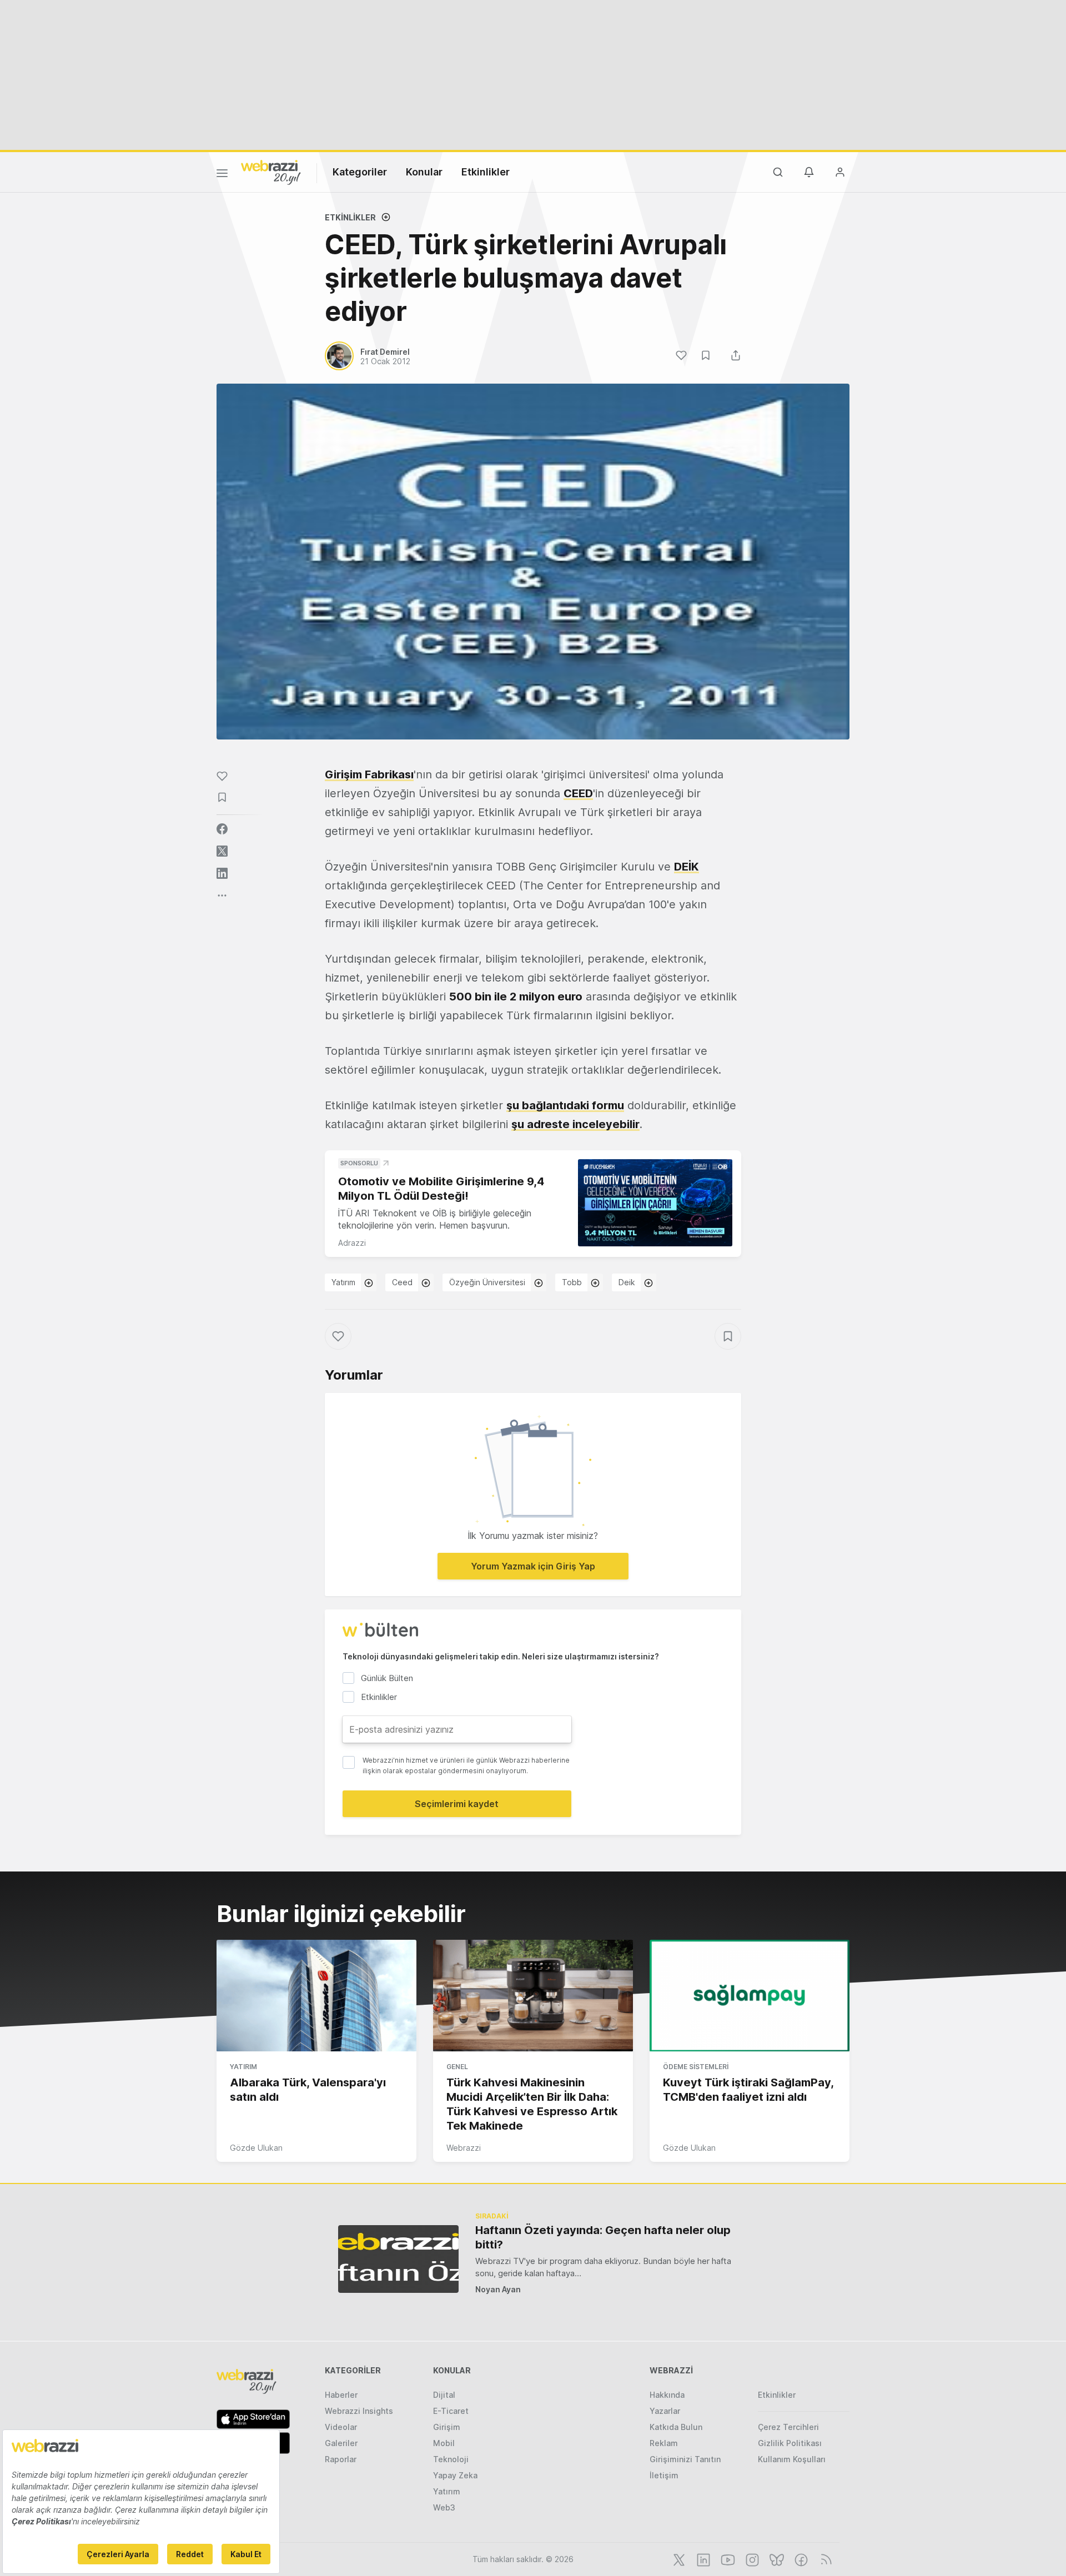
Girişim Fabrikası (369, 774)
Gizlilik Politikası (790, 2443)
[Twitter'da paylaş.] (222, 851)
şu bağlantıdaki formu (565, 1105)
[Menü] (222, 175)
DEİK (687, 867)
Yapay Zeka (455, 2475)
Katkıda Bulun (676, 2427)
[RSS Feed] (824, 2559)
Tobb (572, 1282)
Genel (457, 2067)
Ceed (402, 1282)
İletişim (664, 2475)
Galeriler (341, 2443)
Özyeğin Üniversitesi (487, 1282)
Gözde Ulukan (256, 2148)
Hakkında (667, 2395)
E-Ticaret (451, 2411)
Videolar (341, 2427)
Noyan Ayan (498, 2289)
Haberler (341, 2395)
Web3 (444, 2507)
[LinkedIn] (702, 2559)
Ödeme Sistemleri (696, 2067)
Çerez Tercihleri (788, 2427)
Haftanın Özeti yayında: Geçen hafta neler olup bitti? (603, 2237)
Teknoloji (451, 2459)
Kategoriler (360, 172)
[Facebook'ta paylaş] (222, 829)
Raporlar (341, 2459)
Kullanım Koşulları (792, 2459)
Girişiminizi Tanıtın (685, 2459)
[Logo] (271, 172)
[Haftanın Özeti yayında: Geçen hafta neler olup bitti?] (398, 2259)
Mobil (444, 2443)
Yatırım (343, 1282)
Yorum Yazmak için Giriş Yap (533, 1566)
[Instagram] (751, 2559)
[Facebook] (800, 2559)
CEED (578, 793)
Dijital (444, 2395)
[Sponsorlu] (655, 1203)
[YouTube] (727, 2559)
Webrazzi (464, 2148)
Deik (627, 1282)
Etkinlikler (486, 172)
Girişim (447, 2427)
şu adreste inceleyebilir (575, 1124)
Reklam (664, 2443)
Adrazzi (352, 1243)
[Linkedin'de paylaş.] (222, 873)
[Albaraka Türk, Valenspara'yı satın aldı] (316, 1996)
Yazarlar (665, 2411)
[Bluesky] (776, 2559)
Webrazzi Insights (359, 2411)
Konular (424, 172)
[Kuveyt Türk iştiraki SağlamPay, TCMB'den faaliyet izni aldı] (750, 1996)
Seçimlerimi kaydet (457, 1804)
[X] (678, 2559)
